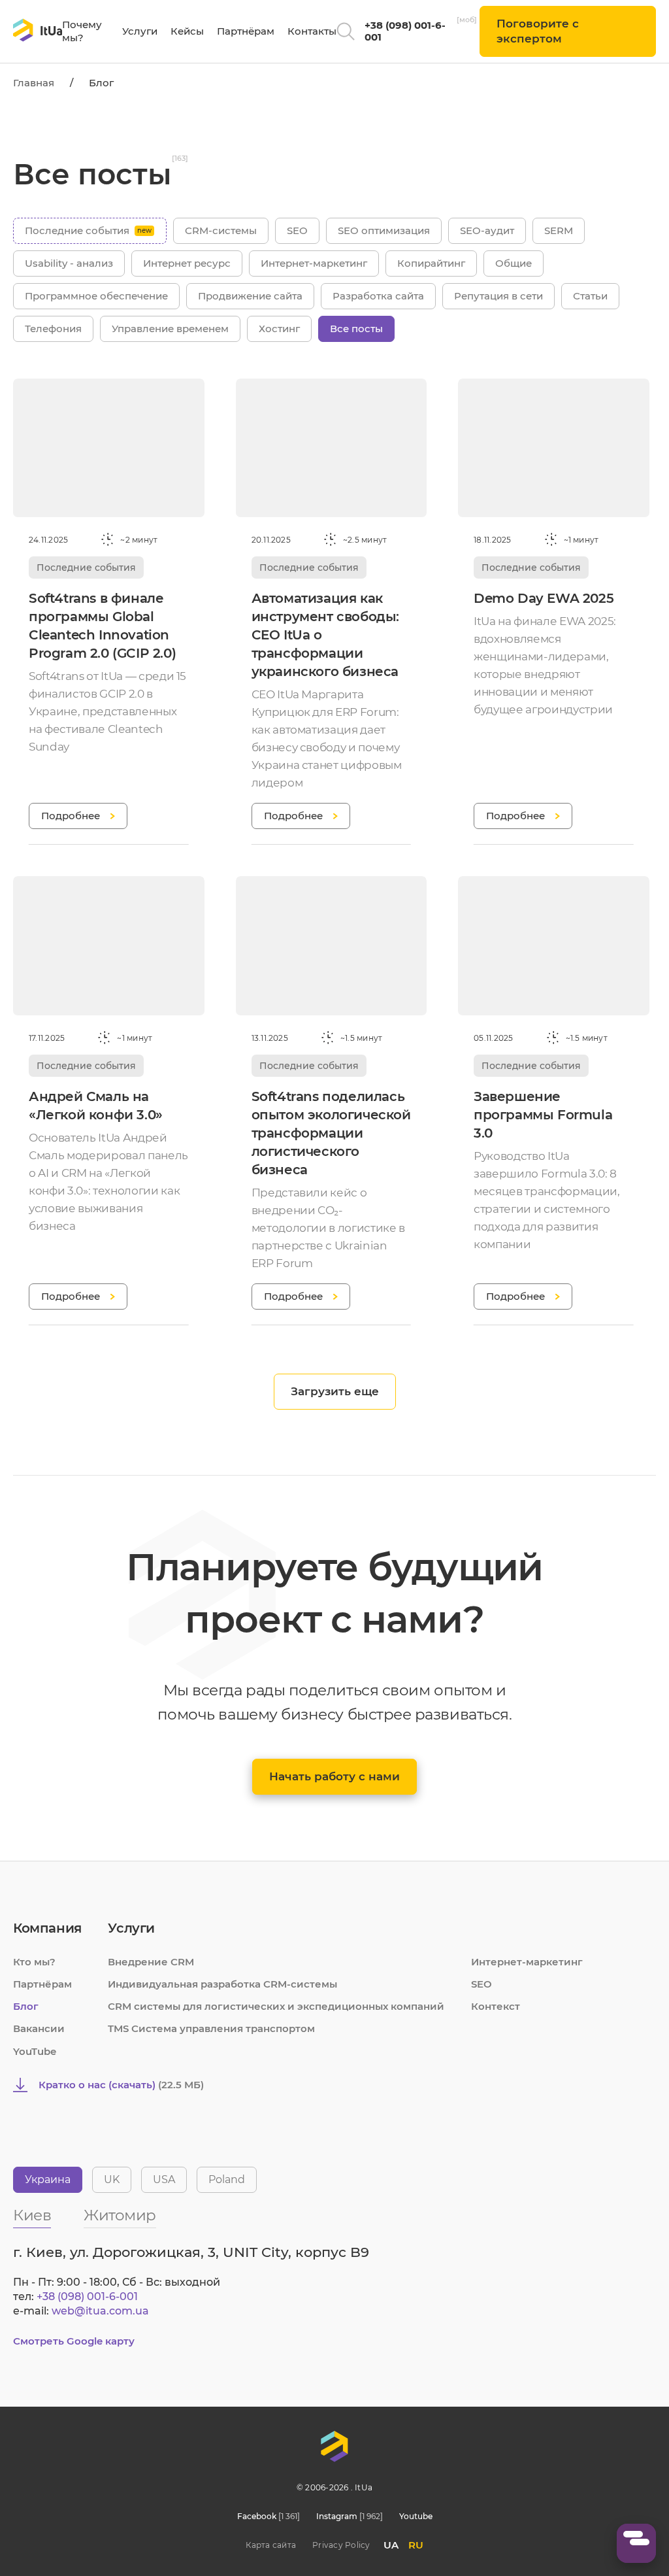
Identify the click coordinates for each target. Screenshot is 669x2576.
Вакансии (39, 2028)
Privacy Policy (341, 2545)
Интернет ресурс (187, 263)
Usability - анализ (69, 263)
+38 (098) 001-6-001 (405, 31)
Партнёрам (246, 31)
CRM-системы (221, 230)
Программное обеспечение (96, 296)
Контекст (496, 2006)
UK (112, 2179)
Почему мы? (82, 31)
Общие (514, 263)
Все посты (356, 329)
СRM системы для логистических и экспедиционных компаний (276, 2006)
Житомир (120, 2216)
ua (391, 2545)
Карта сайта (271, 2545)
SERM (559, 230)
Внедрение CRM (151, 1962)
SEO (297, 230)
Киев (32, 2216)
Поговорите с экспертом (538, 31)
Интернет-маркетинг (314, 263)
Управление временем (170, 329)
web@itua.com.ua (100, 2311)
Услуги (140, 31)
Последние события (77, 230)
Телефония (53, 329)
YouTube (35, 2051)
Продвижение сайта (250, 296)
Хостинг (279, 329)
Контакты (312, 31)
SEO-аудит (487, 230)
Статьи (590, 296)
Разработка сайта (378, 296)
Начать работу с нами (334, 1776)
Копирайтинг (431, 263)
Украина (48, 2179)
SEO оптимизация (384, 230)
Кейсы (187, 31)
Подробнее (71, 816)
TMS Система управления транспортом (211, 2028)
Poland (227, 2179)
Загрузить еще (335, 1391)
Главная (34, 83)
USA (164, 2179)
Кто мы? (34, 1962)
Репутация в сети (498, 296)
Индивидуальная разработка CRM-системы (222, 1984)
